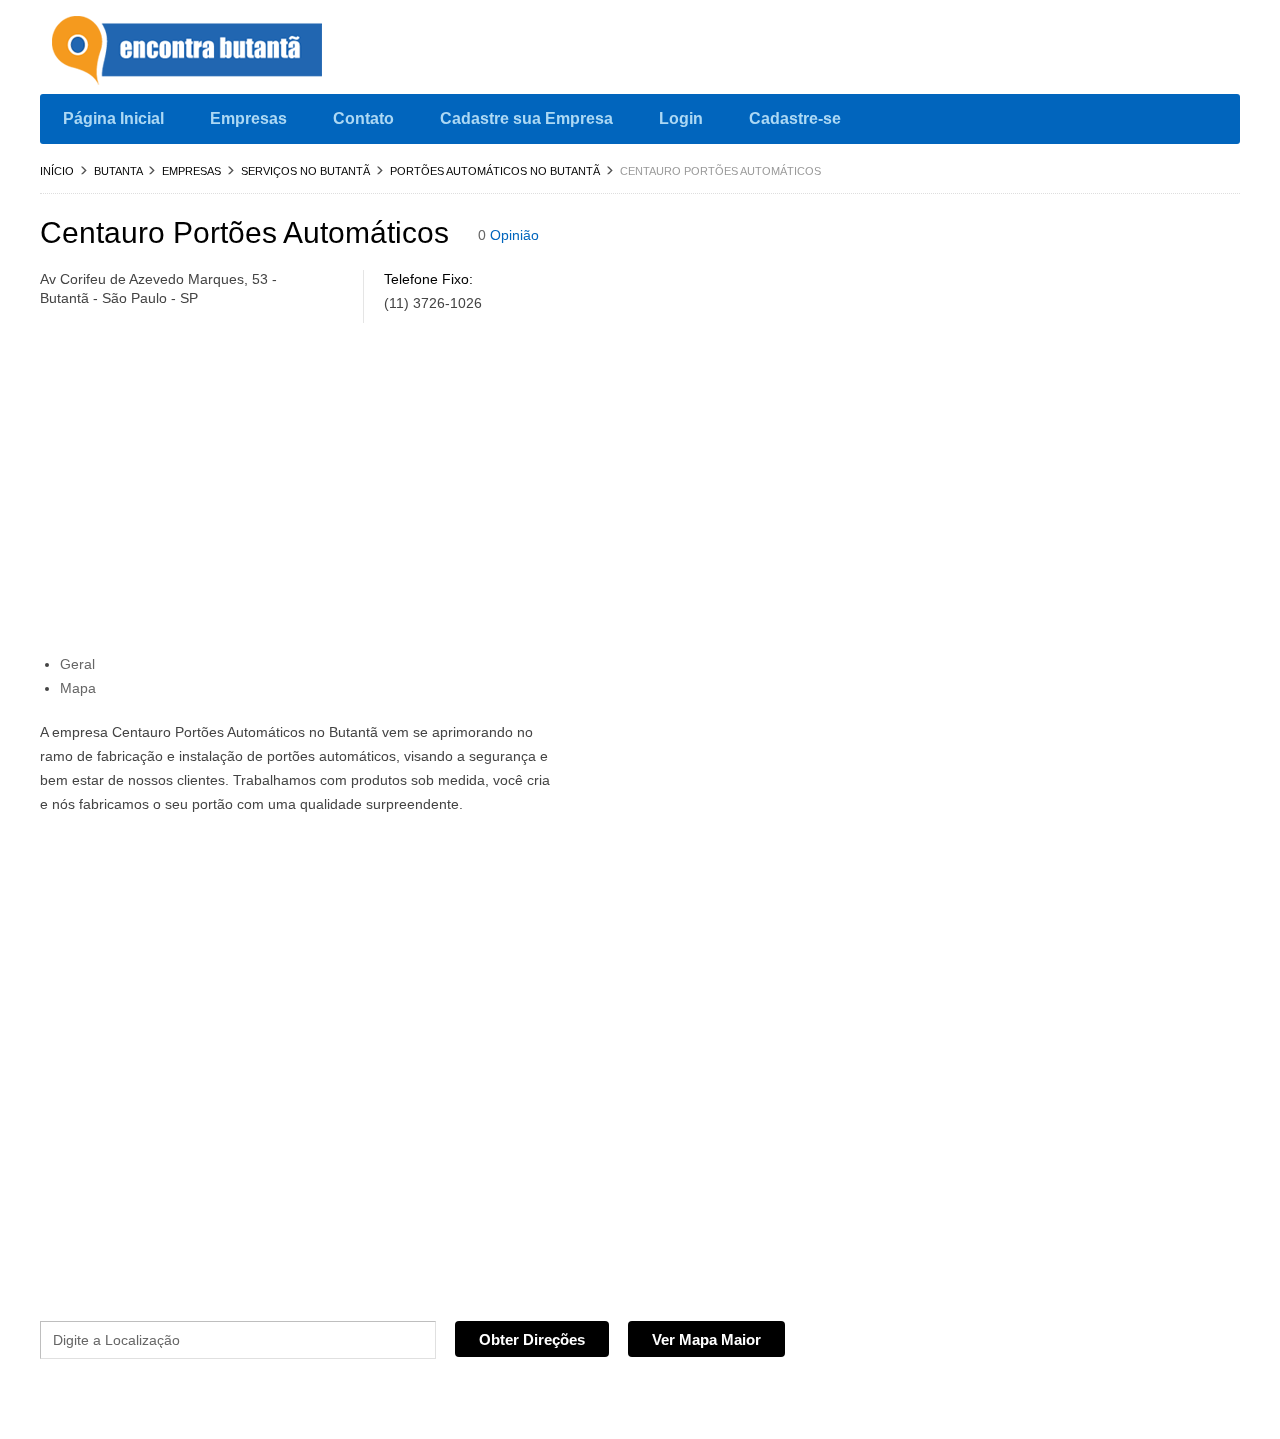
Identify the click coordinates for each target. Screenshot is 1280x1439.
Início (57, 171)
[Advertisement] (466, 494)
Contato (363, 118)
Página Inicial (113, 118)
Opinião (514, 235)
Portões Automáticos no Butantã (495, 171)
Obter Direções (532, 1339)
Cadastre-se (795, 118)
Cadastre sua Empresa (526, 118)
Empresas (248, 118)
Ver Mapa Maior (706, 1339)
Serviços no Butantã (305, 171)
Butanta (118, 171)
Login (681, 118)
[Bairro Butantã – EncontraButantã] (190, 52)
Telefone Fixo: (428, 279)
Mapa (78, 688)
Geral (77, 664)
